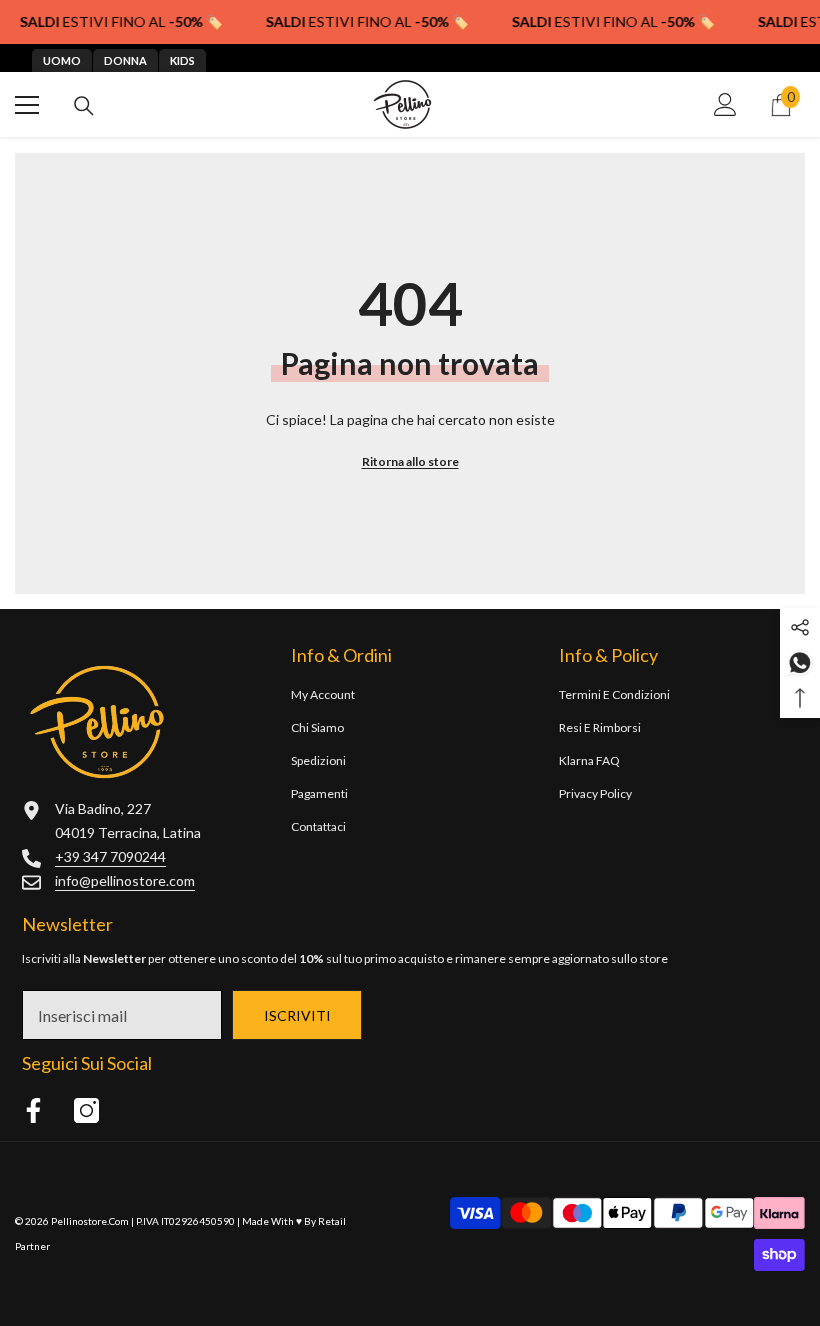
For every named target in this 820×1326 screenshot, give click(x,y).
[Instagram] (86, 1110)
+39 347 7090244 (110, 856)
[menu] (27, 105)
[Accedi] (725, 104)
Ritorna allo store (410, 461)
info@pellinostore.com (125, 880)
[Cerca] (84, 106)
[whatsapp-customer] (800, 661)
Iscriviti (297, 1015)
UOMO (62, 60)
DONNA (125, 60)
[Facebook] (33, 1110)
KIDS (182, 60)
